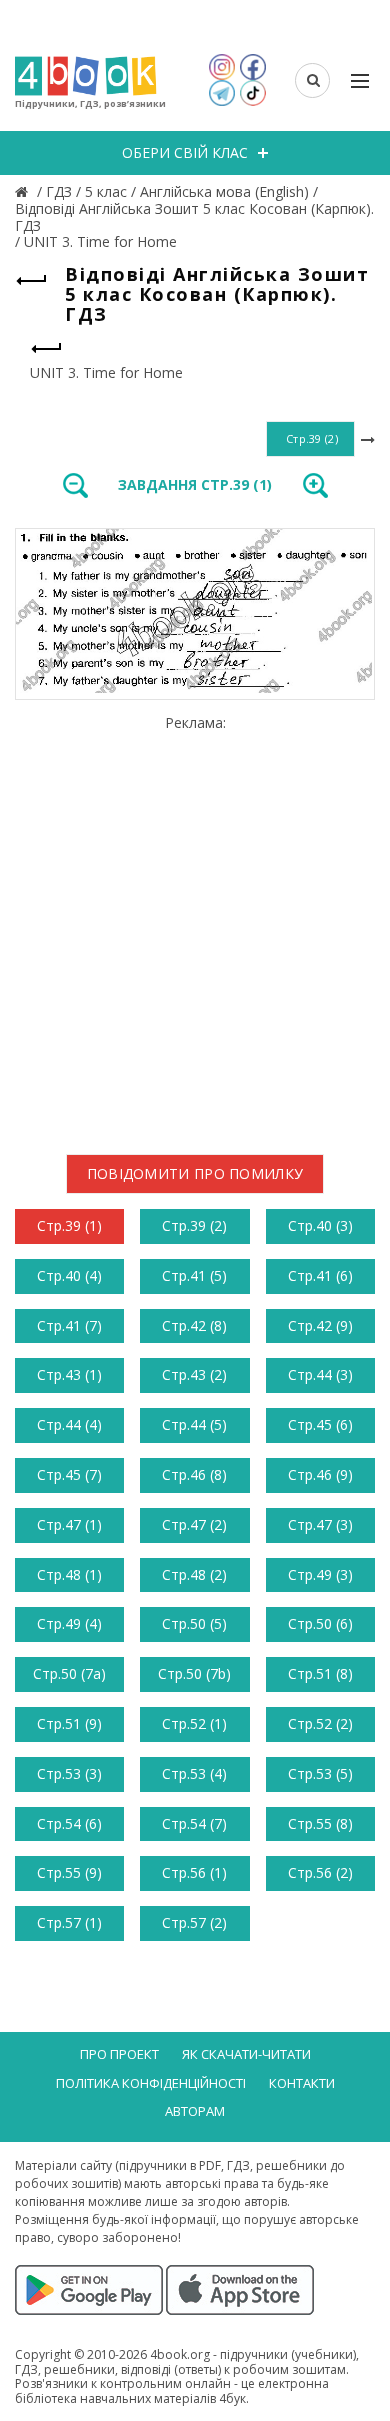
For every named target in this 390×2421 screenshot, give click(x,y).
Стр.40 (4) (69, 1275)
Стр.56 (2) (320, 1872)
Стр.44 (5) (194, 1424)
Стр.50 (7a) (69, 1673)
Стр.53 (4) (194, 1773)
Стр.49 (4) (69, 1623)
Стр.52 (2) (320, 1723)
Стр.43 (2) (194, 1374)
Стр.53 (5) (320, 1773)
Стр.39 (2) (194, 1225)
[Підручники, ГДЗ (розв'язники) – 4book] (24, 191)
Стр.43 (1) (69, 1374)
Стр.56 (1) (194, 1872)
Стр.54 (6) (69, 1823)
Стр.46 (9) (320, 1474)
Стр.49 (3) (320, 1574)
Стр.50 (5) (194, 1623)
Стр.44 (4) (69, 1424)
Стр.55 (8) (320, 1823)
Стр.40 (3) (320, 1225)
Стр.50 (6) (320, 1623)
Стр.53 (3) (69, 1773)
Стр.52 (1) (194, 1723)
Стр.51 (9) (69, 1723)
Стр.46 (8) (194, 1474)
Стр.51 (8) (320, 1673)
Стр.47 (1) (69, 1524)
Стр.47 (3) (320, 1524)
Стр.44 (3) (320, 1374)
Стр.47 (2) (194, 1524)
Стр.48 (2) (194, 1574)
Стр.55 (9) (69, 1872)
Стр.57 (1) (69, 1922)
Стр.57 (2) (194, 1922)
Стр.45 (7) (69, 1474)
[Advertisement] (195, 927)
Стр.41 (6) (320, 1275)
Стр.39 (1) (69, 1225)
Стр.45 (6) (320, 1424)
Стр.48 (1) (69, 1574)
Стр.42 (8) (194, 1325)
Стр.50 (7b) (194, 1673)
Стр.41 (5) (194, 1275)
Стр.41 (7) (69, 1325)
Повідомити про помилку (195, 1173)
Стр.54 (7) (194, 1823)
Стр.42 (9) (320, 1325)
